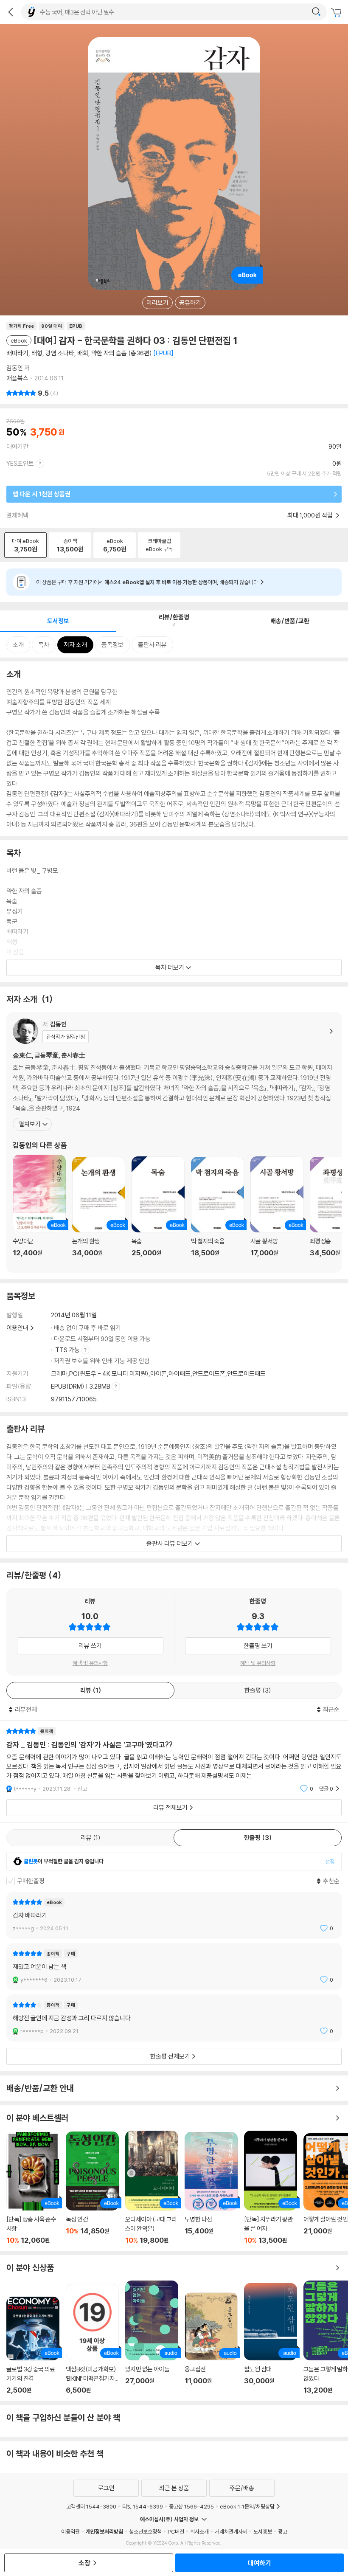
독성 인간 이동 (92, 2188)
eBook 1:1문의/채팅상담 (247, 2506)
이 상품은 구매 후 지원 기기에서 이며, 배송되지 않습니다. (148, 582)
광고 (283, 2531)
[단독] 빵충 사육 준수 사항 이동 (33, 2188)
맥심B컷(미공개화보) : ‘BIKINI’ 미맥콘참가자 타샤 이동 (92, 2339)
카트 (337, 13)
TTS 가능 (68, 1350)
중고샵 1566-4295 (191, 2506)
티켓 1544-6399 (143, 2506)
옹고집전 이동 (211, 2343)
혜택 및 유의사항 (90, 1663)
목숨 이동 (158, 1211)
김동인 (15, 368)
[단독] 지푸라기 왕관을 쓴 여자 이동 (271, 2188)
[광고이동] (316, 12)
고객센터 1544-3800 (91, 2506)
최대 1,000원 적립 (311, 515)
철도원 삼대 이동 (271, 2339)
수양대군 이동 (39, 1211)
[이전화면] (11, 12)
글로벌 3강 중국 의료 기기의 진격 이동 (33, 2345)
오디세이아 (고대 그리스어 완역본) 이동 (152, 2188)
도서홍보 (263, 2531)
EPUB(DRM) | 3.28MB (81, 1386)
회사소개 (199, 2531)
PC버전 (176, 2531)
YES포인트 (20, 463)
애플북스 (17, 378)
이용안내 (17, 1328)
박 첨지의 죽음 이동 (217, 1212)
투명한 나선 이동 (211, 2188)
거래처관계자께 (231, 2531)
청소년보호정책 (145, 2531)
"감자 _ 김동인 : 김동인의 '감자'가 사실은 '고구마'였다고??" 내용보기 (174, 1760)
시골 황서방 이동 (277, 1211)
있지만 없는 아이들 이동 (152, 2337)
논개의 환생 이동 (99, 1212)
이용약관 (70, 2531)
